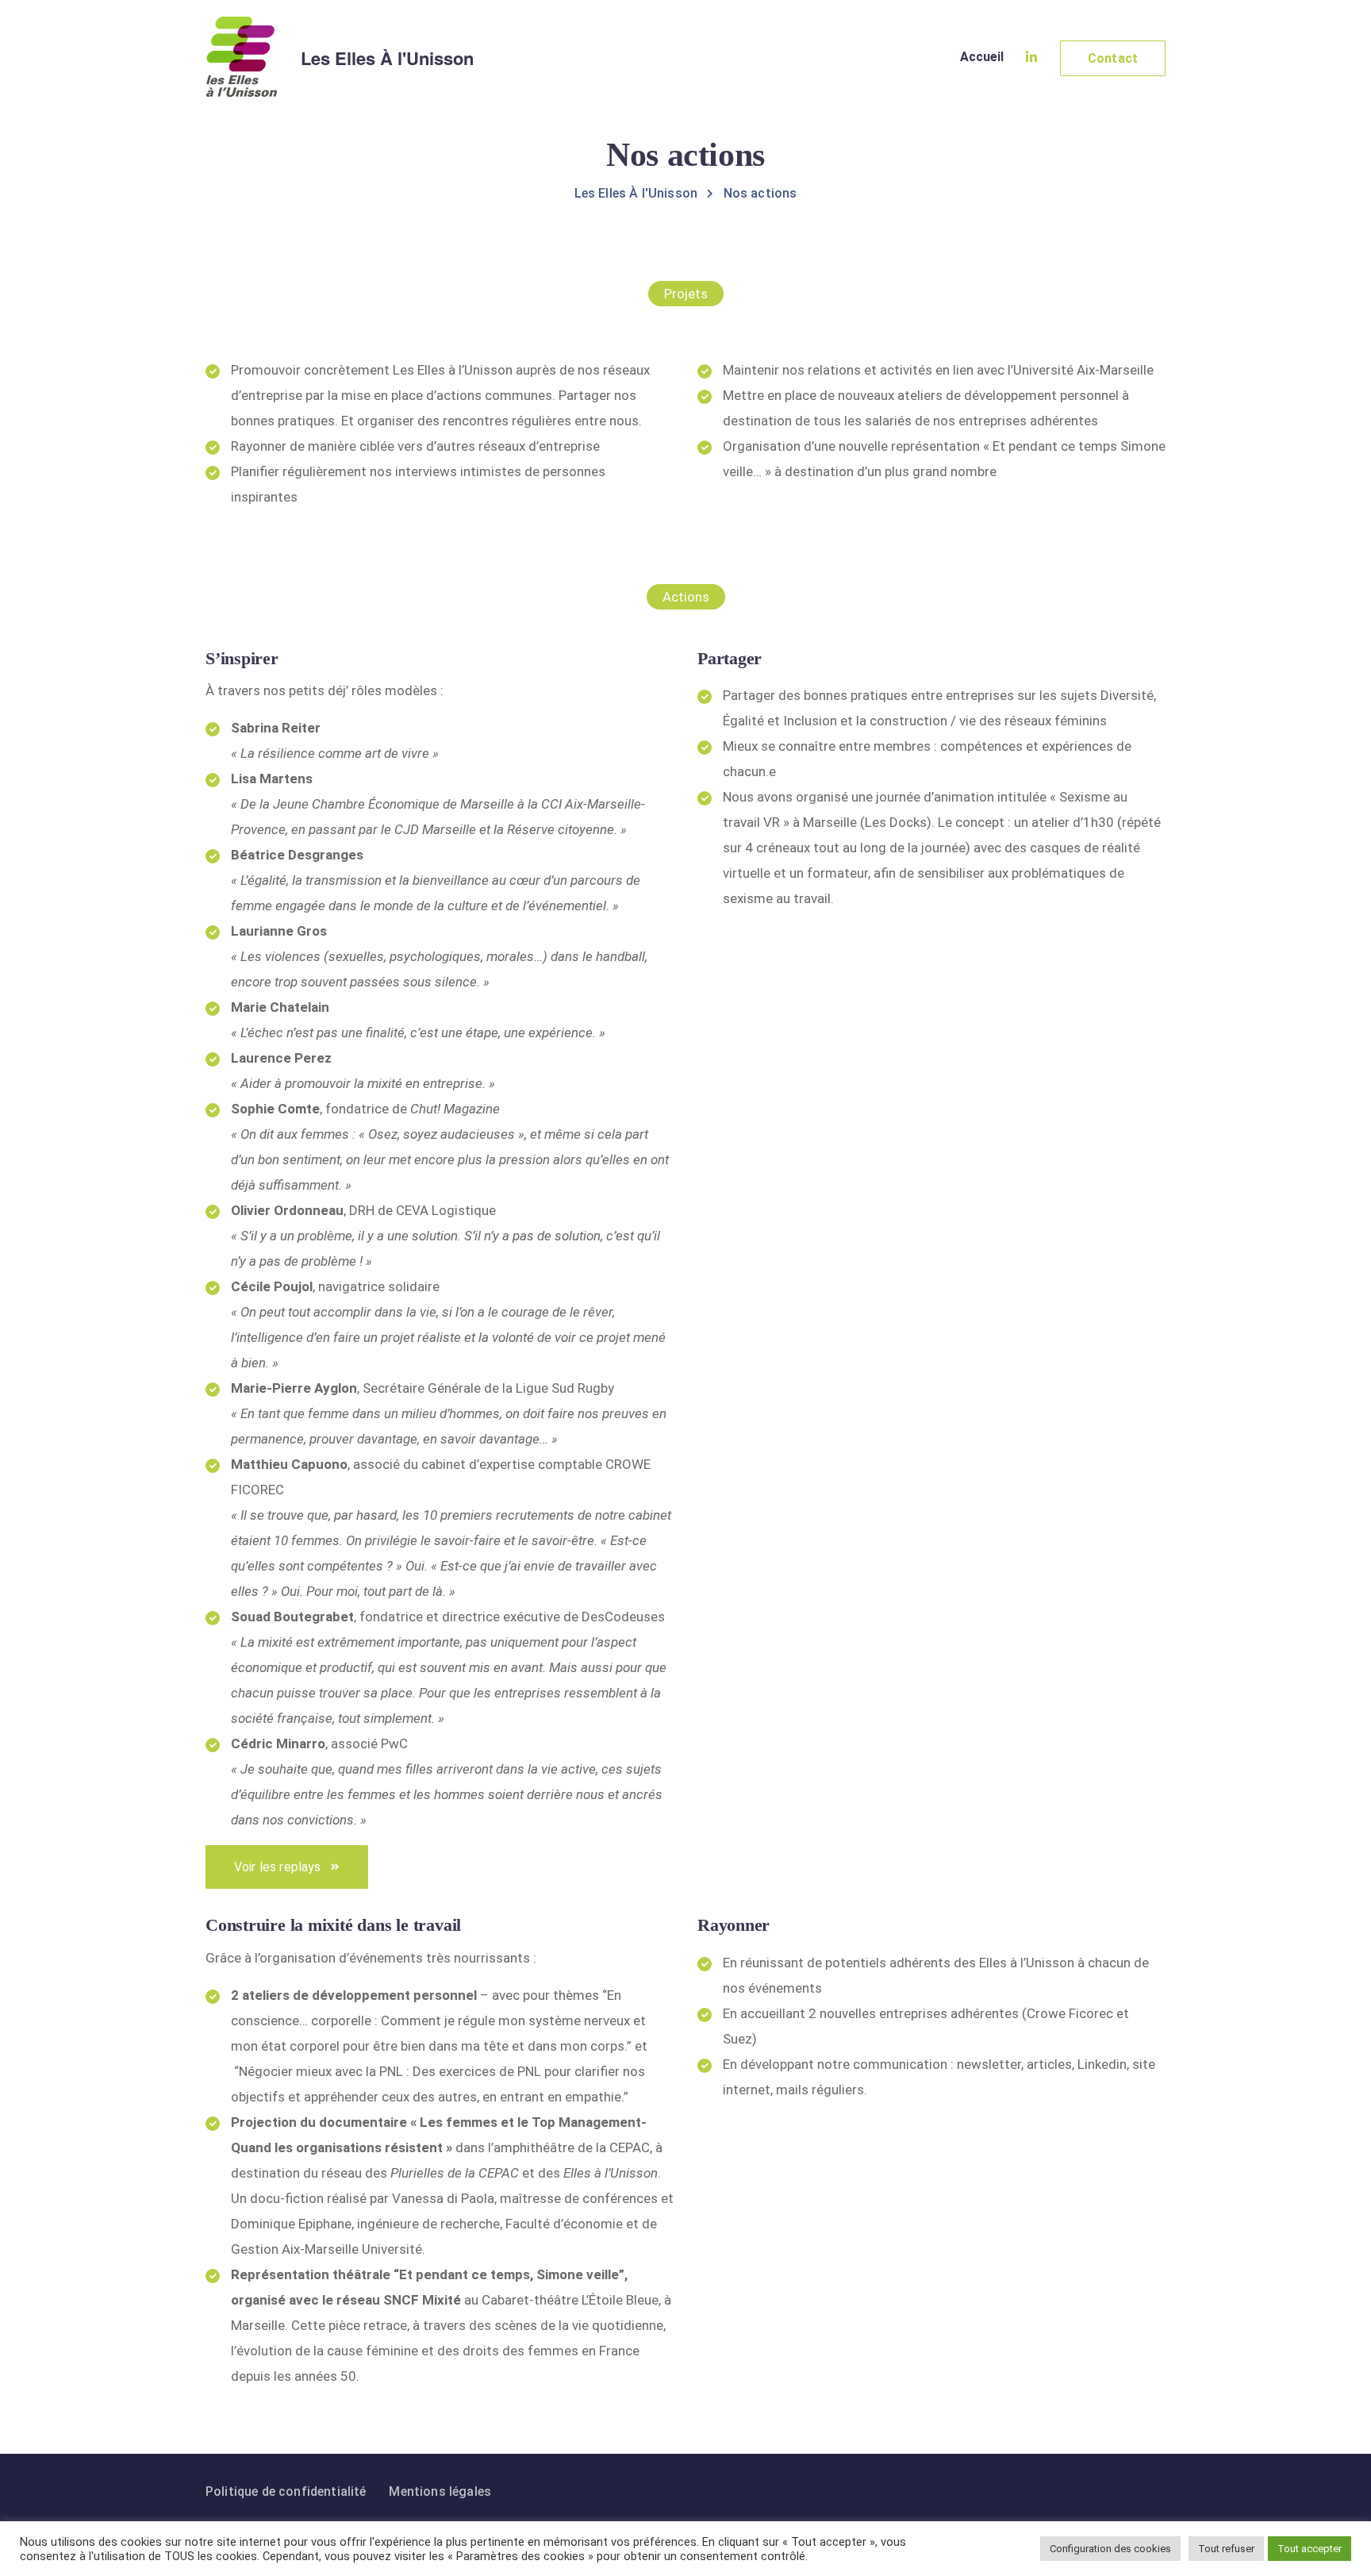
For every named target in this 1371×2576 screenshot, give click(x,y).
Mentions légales (440, 2491)
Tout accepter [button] (1310, 2549)
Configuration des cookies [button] (1110, 2549)
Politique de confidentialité (286, 2491)
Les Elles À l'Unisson (387, 58)
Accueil (982, 57)
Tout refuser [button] (1226, 2549)
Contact (1113, 58)
